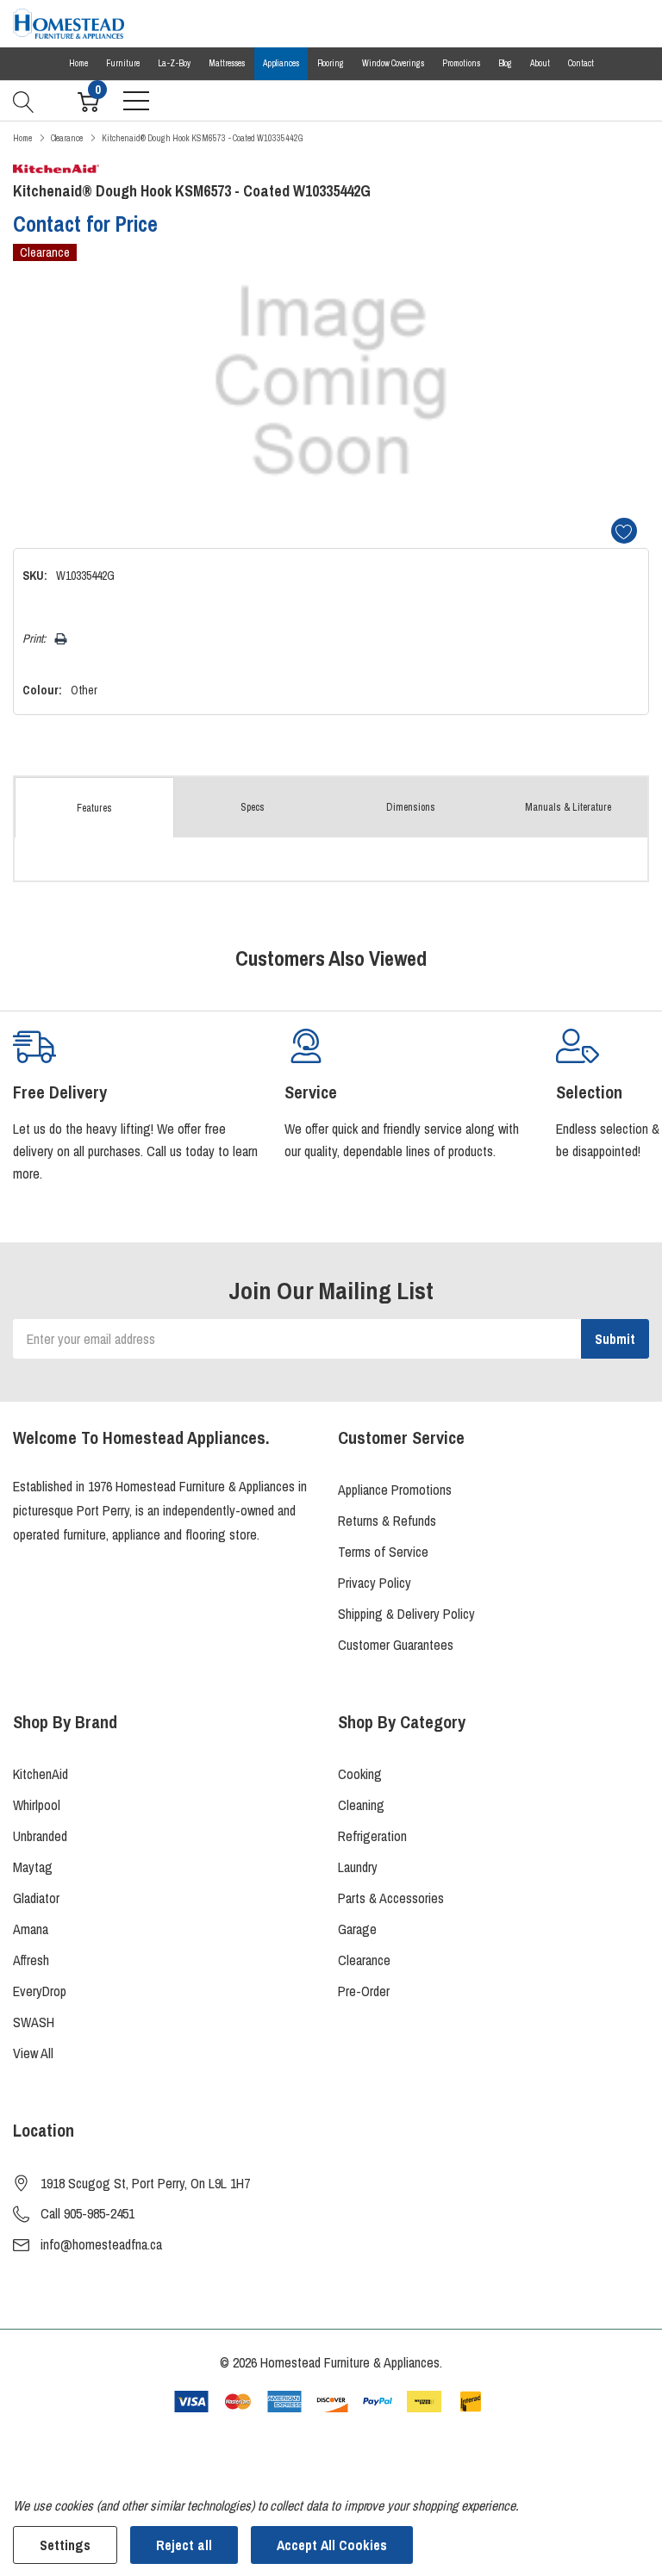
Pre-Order (364, 1991)
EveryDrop (40, 1991)
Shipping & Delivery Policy (406, 1614)
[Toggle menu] (136, 101)
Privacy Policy (375, 1583)
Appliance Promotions (395, 1490)
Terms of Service (383, 1552)
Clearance (364, 1960)
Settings (65, 2545)
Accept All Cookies (332, 2545)
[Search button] (24, 100)
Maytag (33, 1867)
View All (33, 2053)
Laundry (358, 1867)
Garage (357, 1929)
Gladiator (36, 1898)
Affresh (31, 1960)
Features (94, 808)
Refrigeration (372, 1836)
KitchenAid (41, 1774)
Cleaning (361, 1805)
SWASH (34, 2022)
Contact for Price (85, 224)
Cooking (360, 1774)
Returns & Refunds (387, 1521)
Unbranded (40, 1836)
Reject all (184, 2545)
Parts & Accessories (391, 1898)
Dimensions (411, 807)
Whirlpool (37, 1805)
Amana (31, 1929)
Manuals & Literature (568, 807)
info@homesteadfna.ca (101, 2244)
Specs (253, 807)
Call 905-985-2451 (87, 2213)
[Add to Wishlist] (624, 531)
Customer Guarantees (396, 1645)
